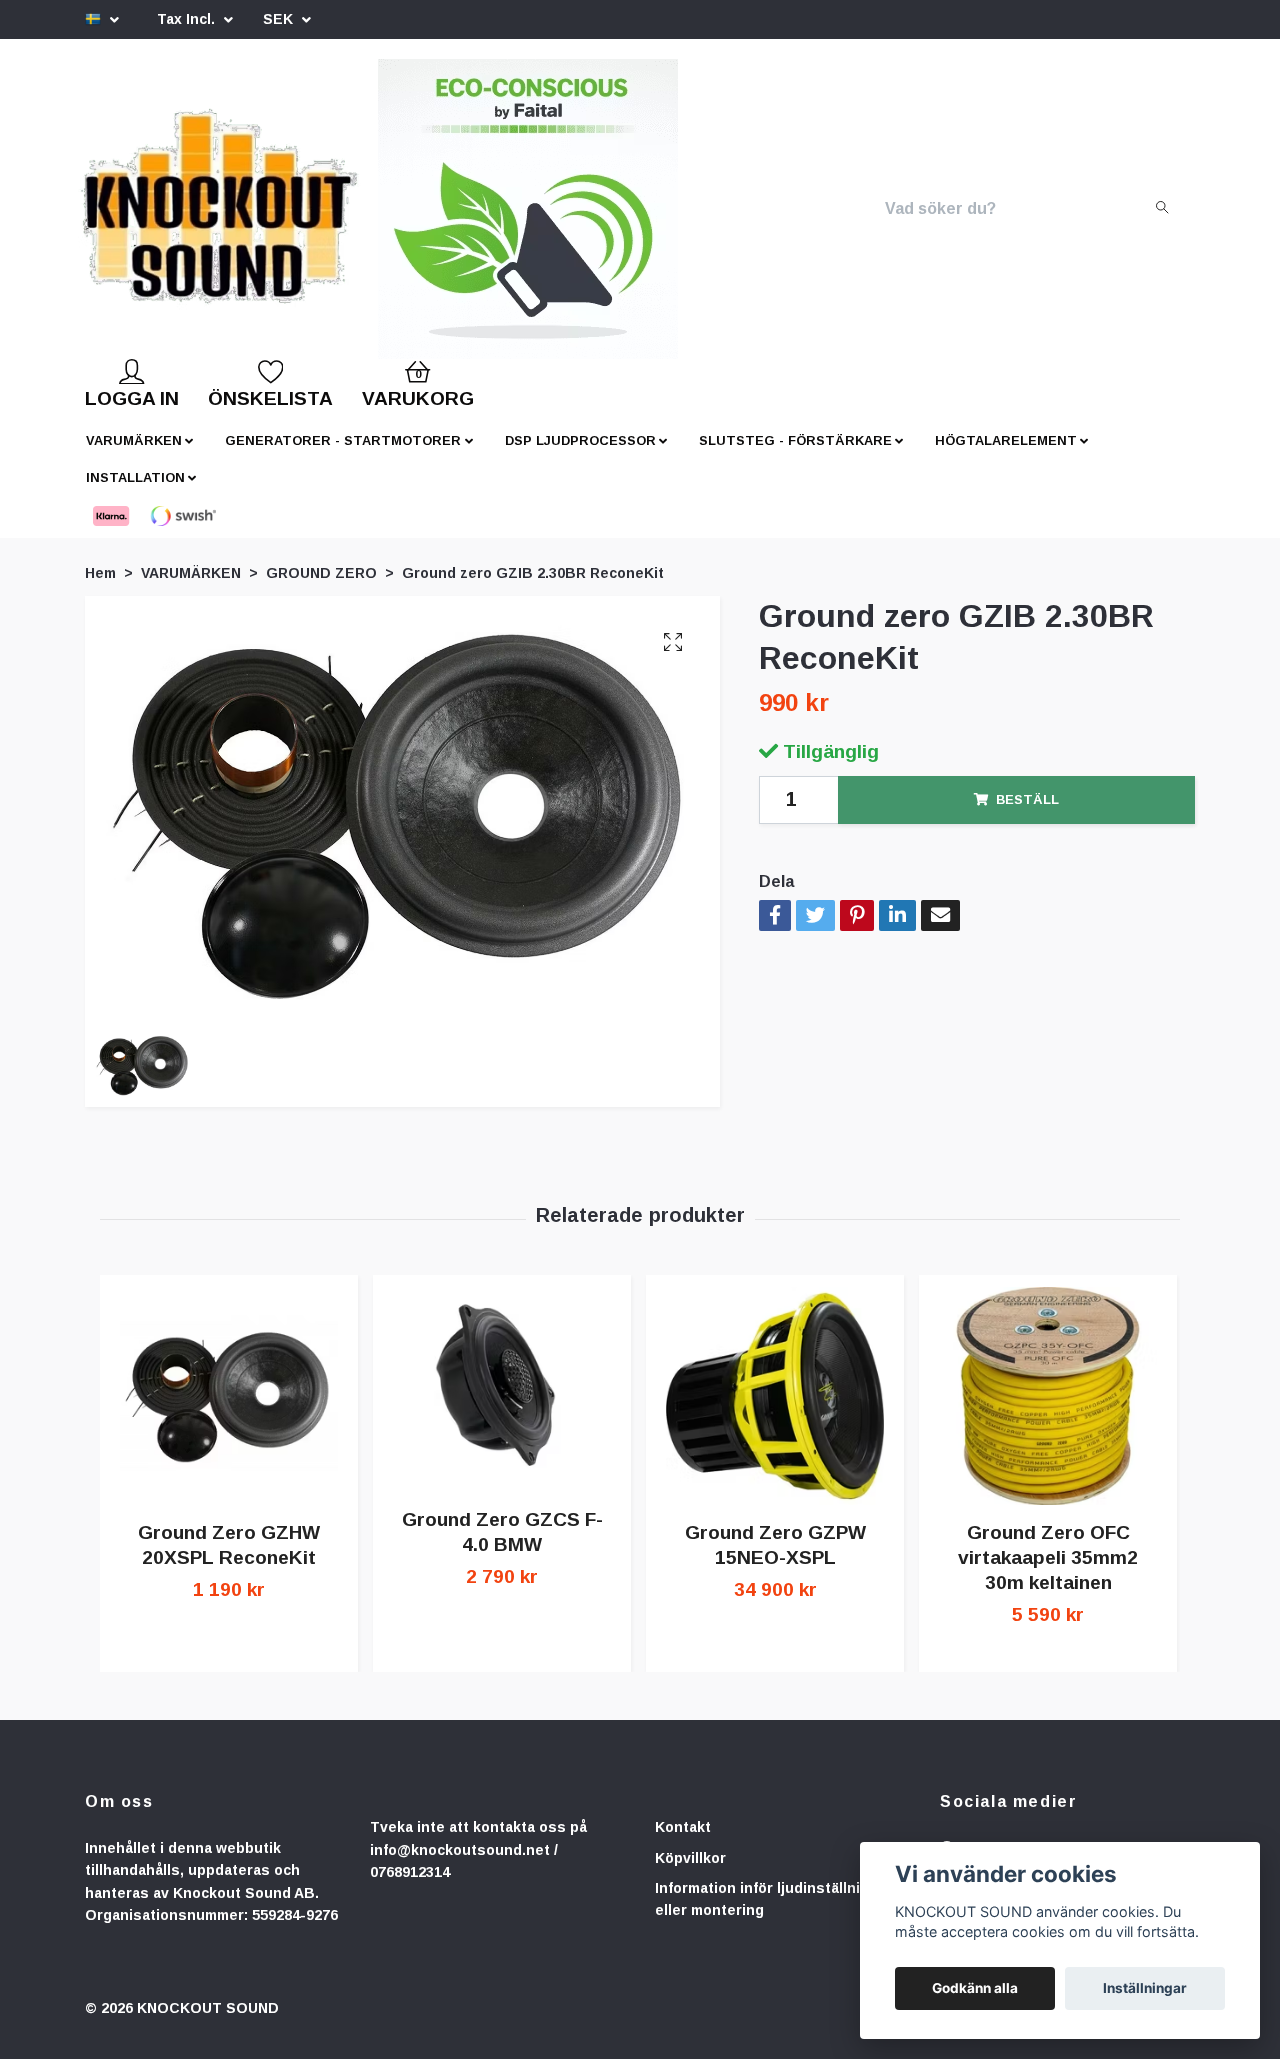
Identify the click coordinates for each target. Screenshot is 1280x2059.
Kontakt (683, 1843)
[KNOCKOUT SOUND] (287, 217)
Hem (100, 589)
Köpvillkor (690, 1874)
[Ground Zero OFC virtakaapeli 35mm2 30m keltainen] (1048, 1412)
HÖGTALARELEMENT (1006, 456)
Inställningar (1145, 1988)
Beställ (1027, 815)
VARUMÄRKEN (134, 456)
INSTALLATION (135, 493)
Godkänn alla (975, 1988)
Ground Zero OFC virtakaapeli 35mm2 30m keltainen (1048, 1573)
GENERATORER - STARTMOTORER (343, 456)
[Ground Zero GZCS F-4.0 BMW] (502, 1406)
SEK (280, 19)
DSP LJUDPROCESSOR (580, 456)
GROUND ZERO (321, 589)
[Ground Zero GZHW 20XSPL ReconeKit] (229, 1412)
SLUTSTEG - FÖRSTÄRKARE (795, 456)
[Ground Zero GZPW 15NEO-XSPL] (775, 1412)
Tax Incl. (188, 19)
